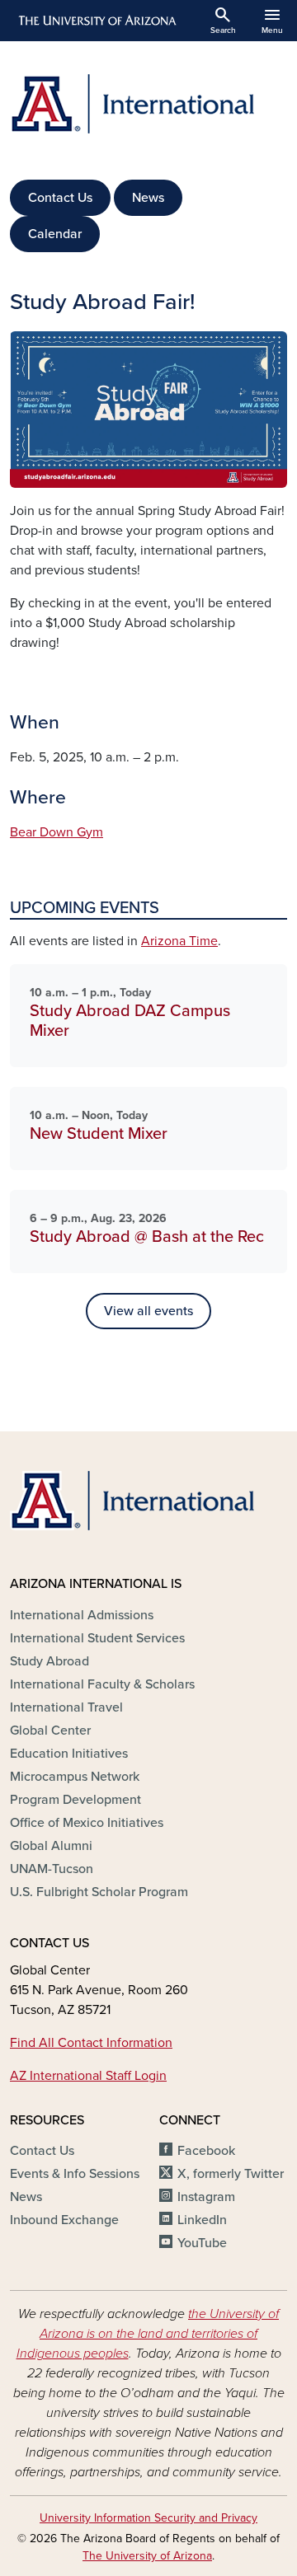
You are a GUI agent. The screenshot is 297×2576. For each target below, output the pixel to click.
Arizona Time (179, 941)
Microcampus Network (75, 1777)
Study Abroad (49, 1661)
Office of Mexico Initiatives (87, 1823)
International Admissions (82, 1615)
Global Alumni (51, 1846)
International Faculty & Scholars (102, 1684)
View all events (148, 1311)
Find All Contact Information (91, 2043)
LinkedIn (202, 2220)
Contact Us (60, 198)
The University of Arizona (147, 2556)
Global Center (50, 1731)
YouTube (202, 2243)
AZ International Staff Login (88, 2076)
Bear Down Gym (57, 832)
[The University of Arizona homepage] (96, 21)
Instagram (206, 2197)
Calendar (55, 234)
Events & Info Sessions (75, 2174)
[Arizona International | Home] (148, 104)
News (148, 198)
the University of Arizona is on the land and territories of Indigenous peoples (148, 2334)
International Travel (66, 1707)
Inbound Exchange (64, 2220)
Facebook (206, 2151)
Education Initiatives (69, 1754)
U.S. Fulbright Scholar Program (99, 1892)
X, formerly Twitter (231, 2174)
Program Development (75, 1800)
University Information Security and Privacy (148, 2518)
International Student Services (97, 1638)
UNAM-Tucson (52, 1869)
